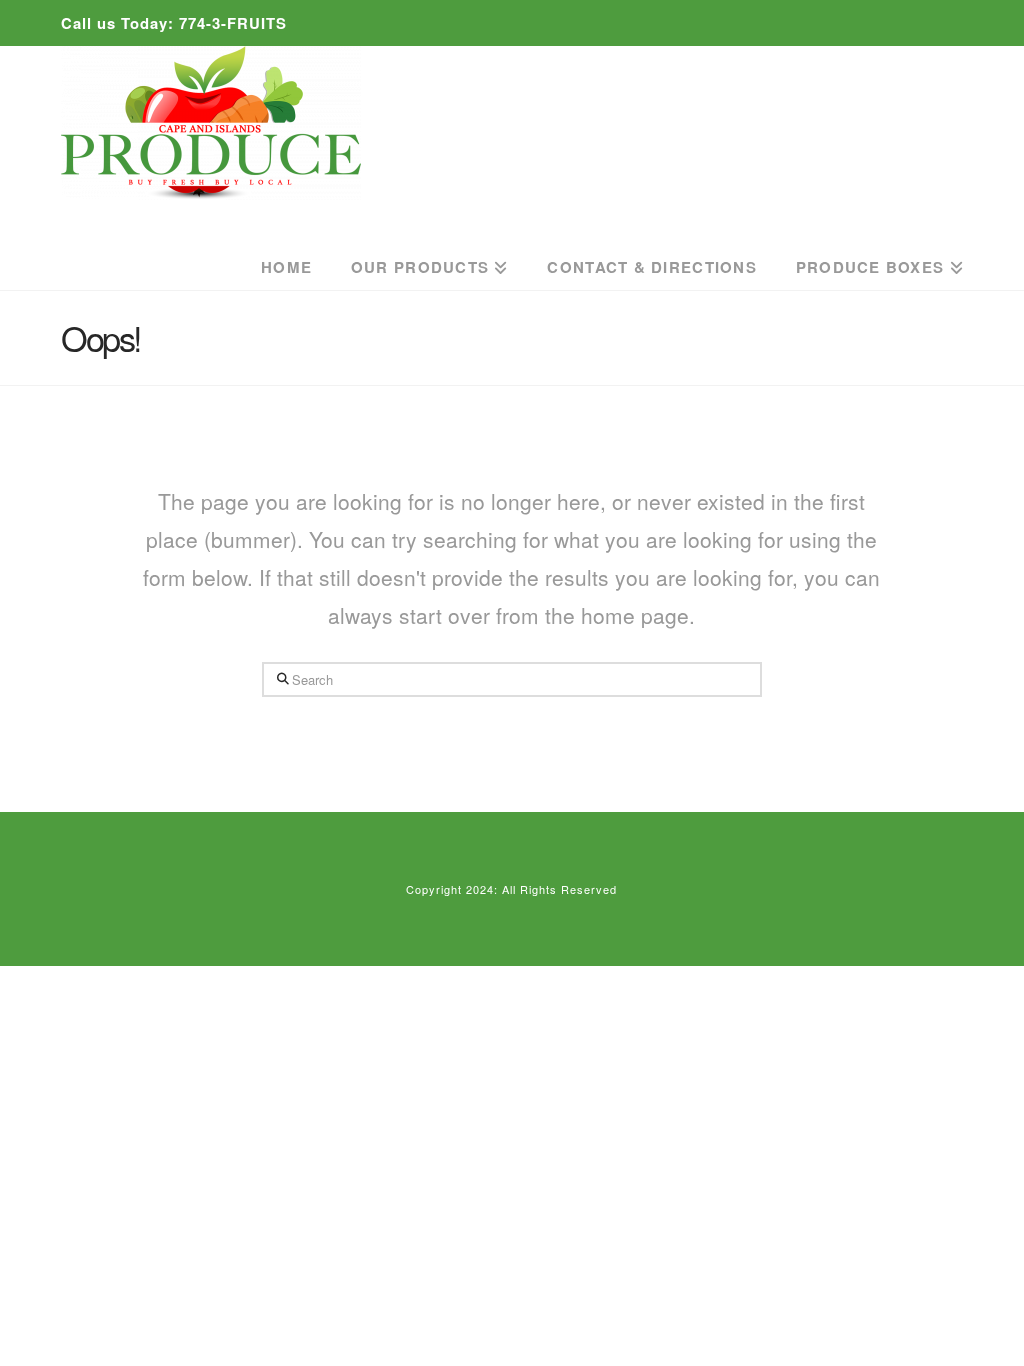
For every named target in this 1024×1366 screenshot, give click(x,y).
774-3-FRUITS (233, 23)
